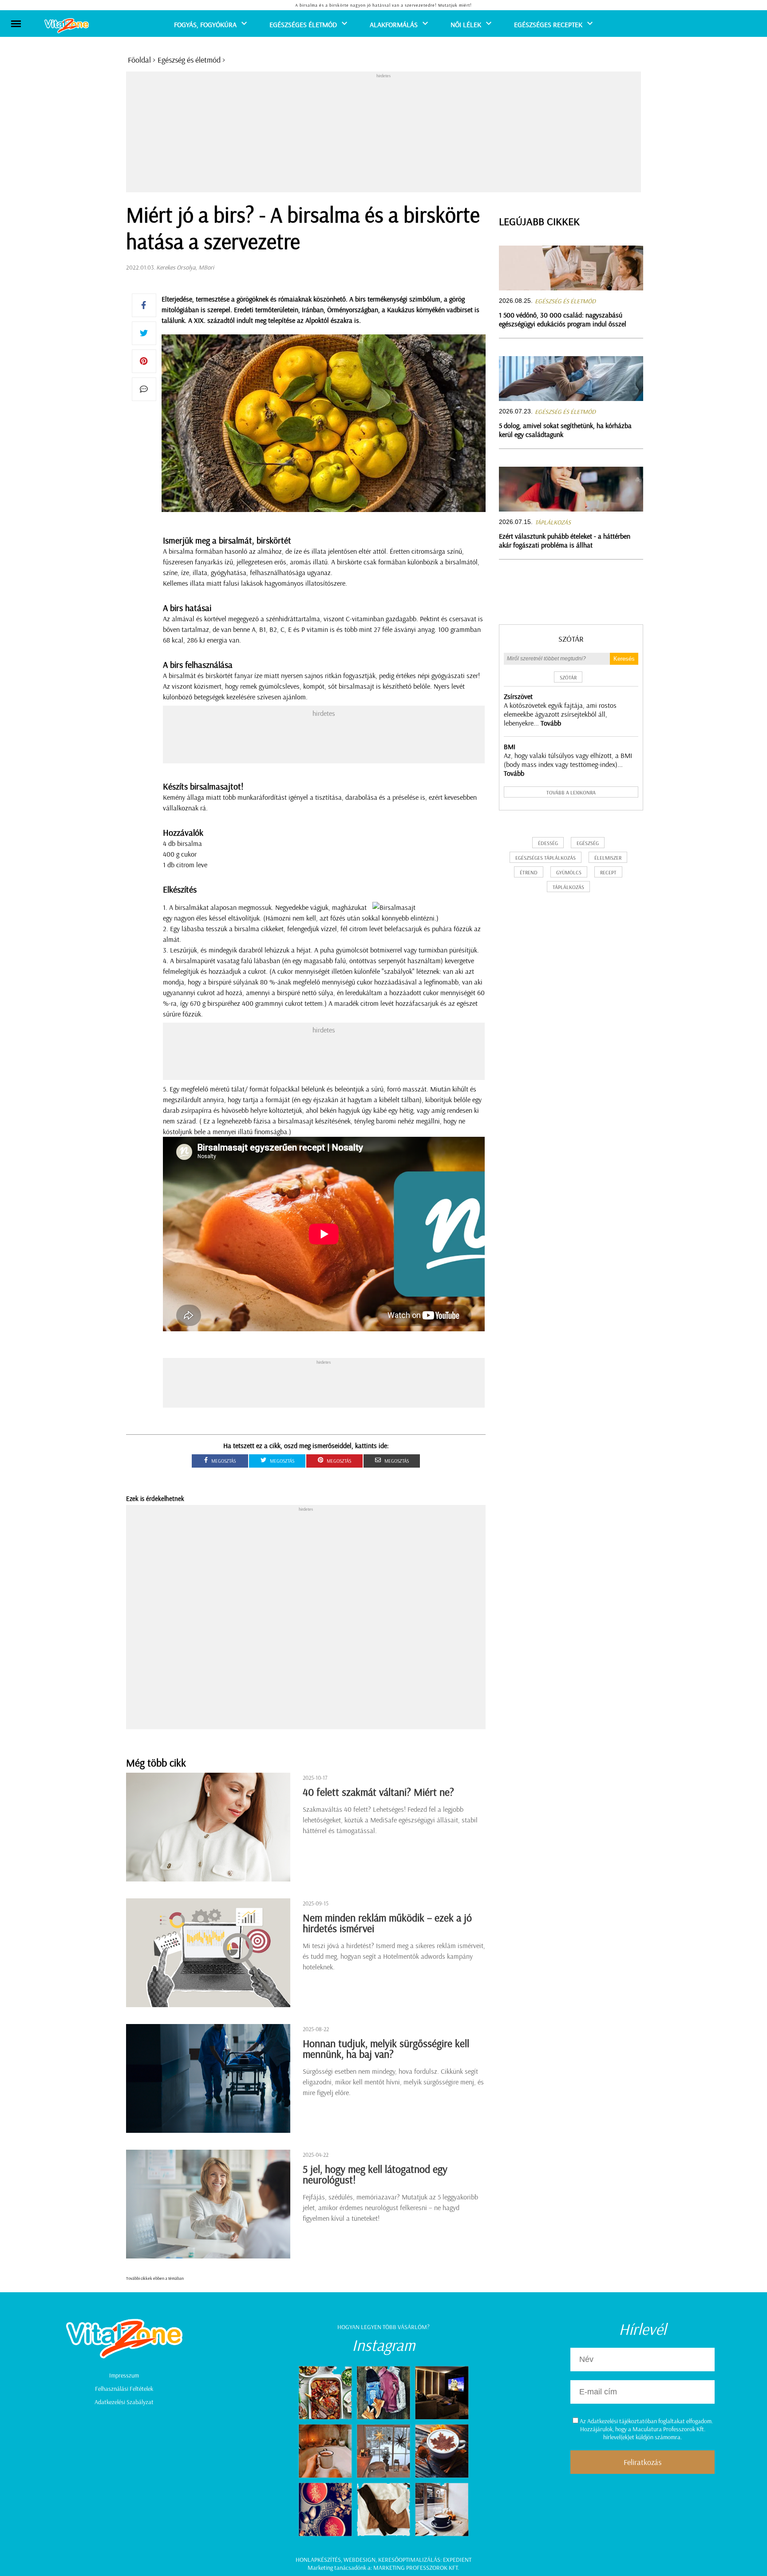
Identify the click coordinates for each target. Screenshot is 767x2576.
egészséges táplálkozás (546, 858)
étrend (529, 872)
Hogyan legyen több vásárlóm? (383, 2327)
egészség (588, 843)
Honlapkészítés (318, 2560)
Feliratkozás (642, 2462)
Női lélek (466, 24)
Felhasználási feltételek (124, 2389)
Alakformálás (394, 24)
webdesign (360, 2560)
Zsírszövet (518, 696)
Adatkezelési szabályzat (124, 2402)
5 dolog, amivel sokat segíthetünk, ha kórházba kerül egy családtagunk (565, 430)
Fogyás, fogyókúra (205, 24)
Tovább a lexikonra (571, 792)
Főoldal (139, 60)
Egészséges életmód (303, 24)
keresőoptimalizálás (409, 2560)
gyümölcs (569, 872)
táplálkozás (568, 887)
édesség (548, 843)
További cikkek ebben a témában (155, 2278)
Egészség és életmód (189, 60)
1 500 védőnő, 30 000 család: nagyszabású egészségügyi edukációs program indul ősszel (563, 319)
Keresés (624, 659)
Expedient (457, 2560)
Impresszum (124, 2375)
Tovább (551, 723)
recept (608, 872)
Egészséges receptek (548, 24)
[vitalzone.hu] (67, 26)
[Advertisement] (383, 134)
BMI (510, 746)
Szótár (571, 639)
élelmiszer (608, 858)
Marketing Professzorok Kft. (416, 2568)
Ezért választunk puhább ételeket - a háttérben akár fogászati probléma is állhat (565, 540)
